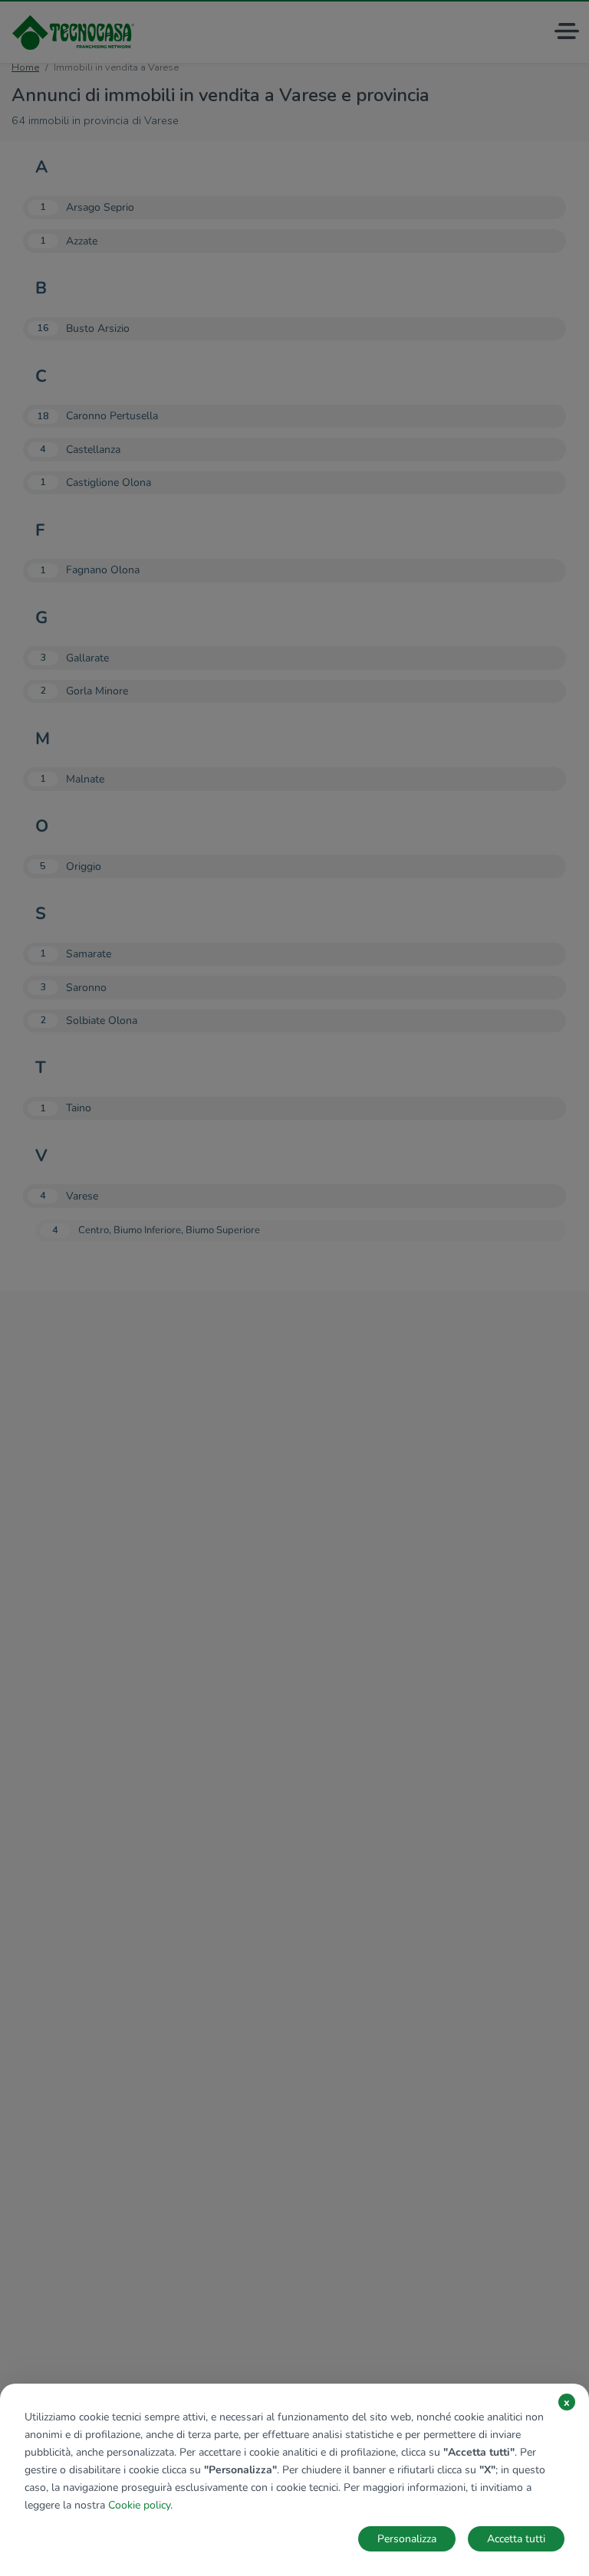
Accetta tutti (516, 2539)
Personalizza (407, 2539)
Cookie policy (139, 2505)
